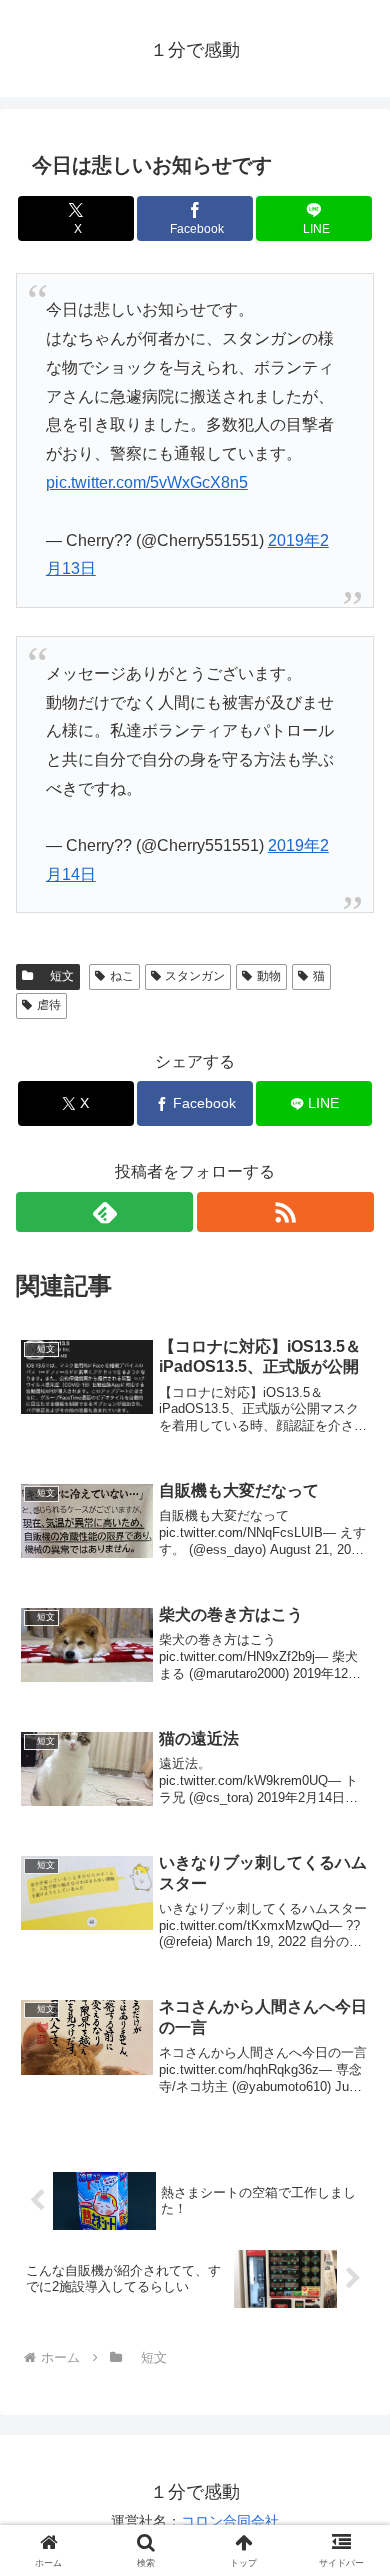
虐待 (49, 1005)
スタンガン (195, 976)
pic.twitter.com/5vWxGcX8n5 (147, 482)
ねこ (122, 976)
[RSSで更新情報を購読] (285, 1212)
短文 (56, 976)
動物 (269, 976)
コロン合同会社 (230, 2521)
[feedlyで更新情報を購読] (104, 1212)
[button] (350, 2416)
